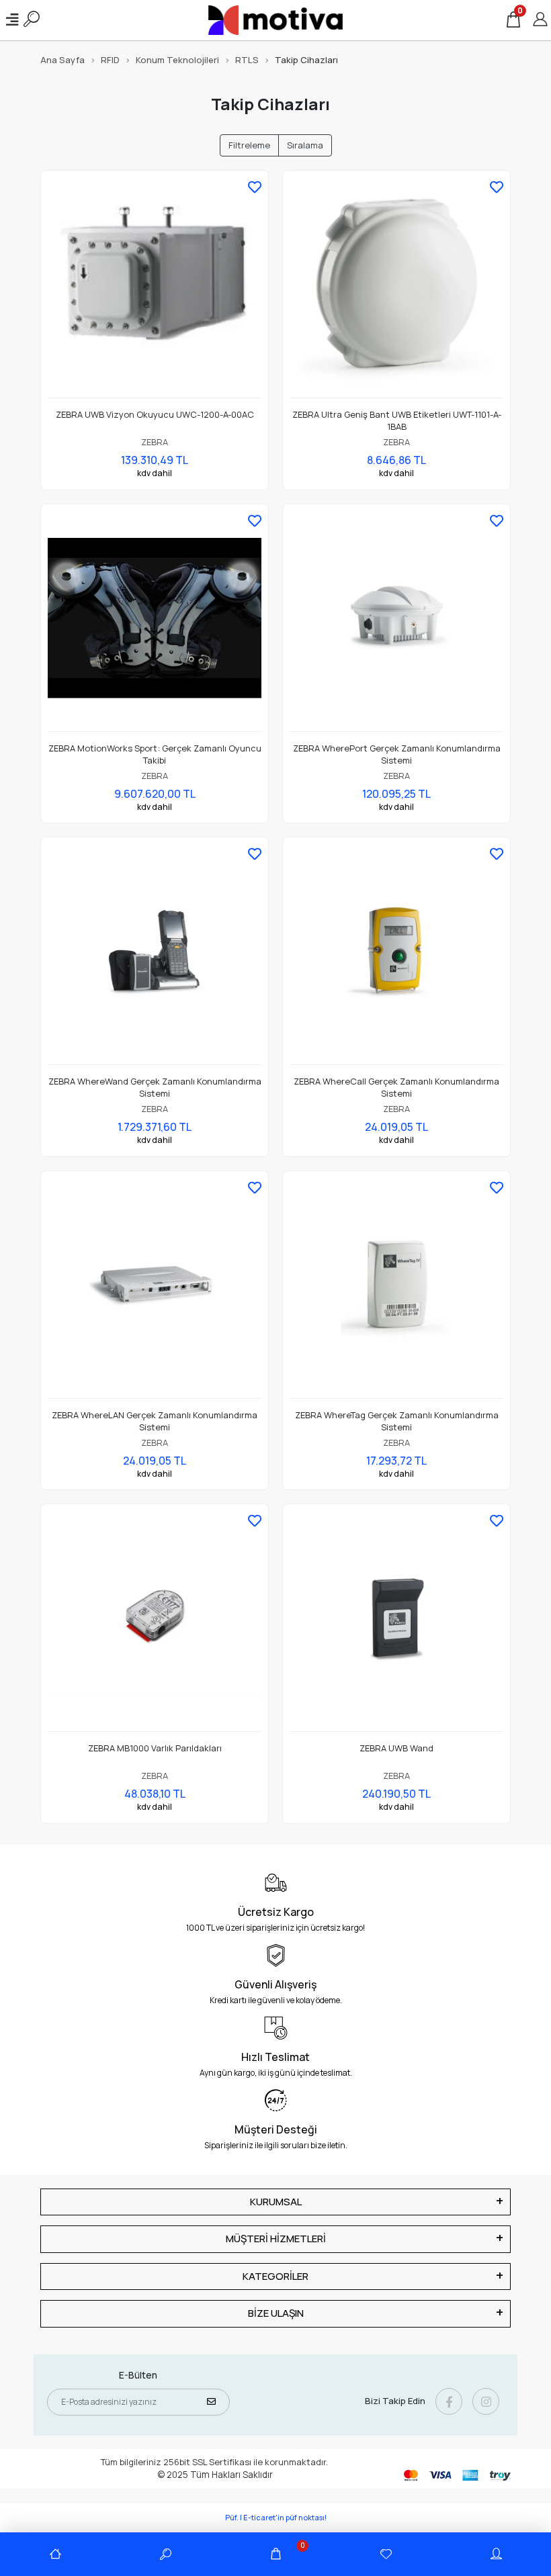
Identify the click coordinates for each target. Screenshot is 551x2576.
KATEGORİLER (275, 2276)
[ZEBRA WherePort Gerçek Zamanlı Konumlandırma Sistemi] (396, 622)
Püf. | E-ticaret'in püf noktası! (276, 2517)
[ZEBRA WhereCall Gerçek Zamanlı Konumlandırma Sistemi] (396, 955)
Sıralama (305, 145)
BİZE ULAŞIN (276, 2313)
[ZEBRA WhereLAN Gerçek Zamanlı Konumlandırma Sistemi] (155, 1288)
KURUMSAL (276, 2202)
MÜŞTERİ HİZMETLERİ (276, 2239)
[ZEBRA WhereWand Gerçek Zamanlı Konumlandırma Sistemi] (155, 955)
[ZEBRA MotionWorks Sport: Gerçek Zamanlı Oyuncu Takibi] (155, 622)
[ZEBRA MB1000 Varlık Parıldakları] (155, 1621)
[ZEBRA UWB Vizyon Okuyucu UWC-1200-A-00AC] (155, 288)
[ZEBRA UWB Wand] (396, 1621)
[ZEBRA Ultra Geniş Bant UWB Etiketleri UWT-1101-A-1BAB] (396, 288)
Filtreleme (249, 145)
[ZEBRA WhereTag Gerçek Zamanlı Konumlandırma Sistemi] (396, 1288)
